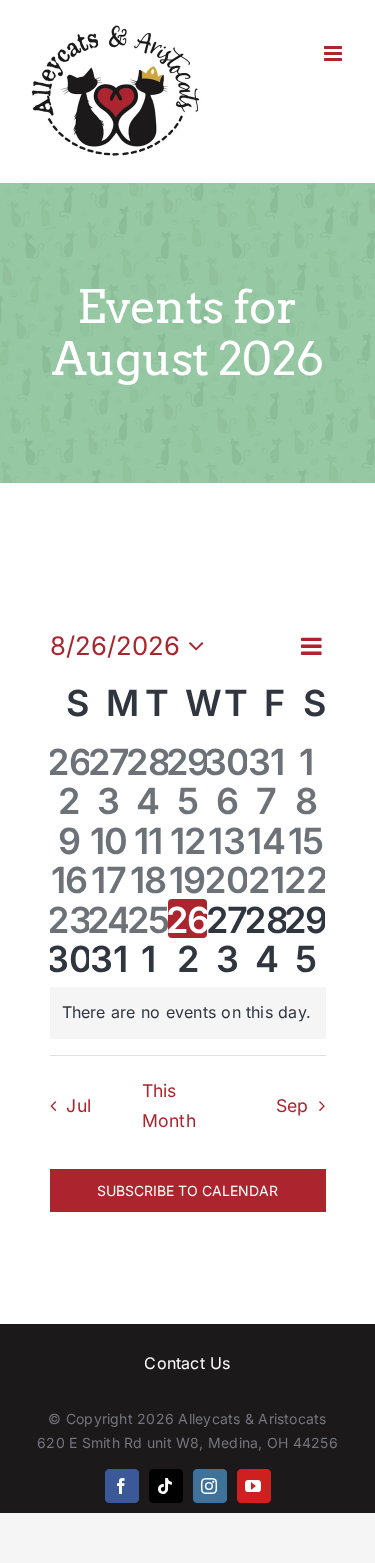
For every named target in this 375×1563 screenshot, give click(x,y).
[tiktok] (166, 1486)
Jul (78, 1105)
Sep (292, 1105)
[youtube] (254, 1486)
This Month (169, 1105)
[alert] (188, 1013)
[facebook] (122, 1486)
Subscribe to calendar (187, 1190)
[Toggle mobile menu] (334, 53)
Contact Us (187, 1363)
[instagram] (210, 1486)
